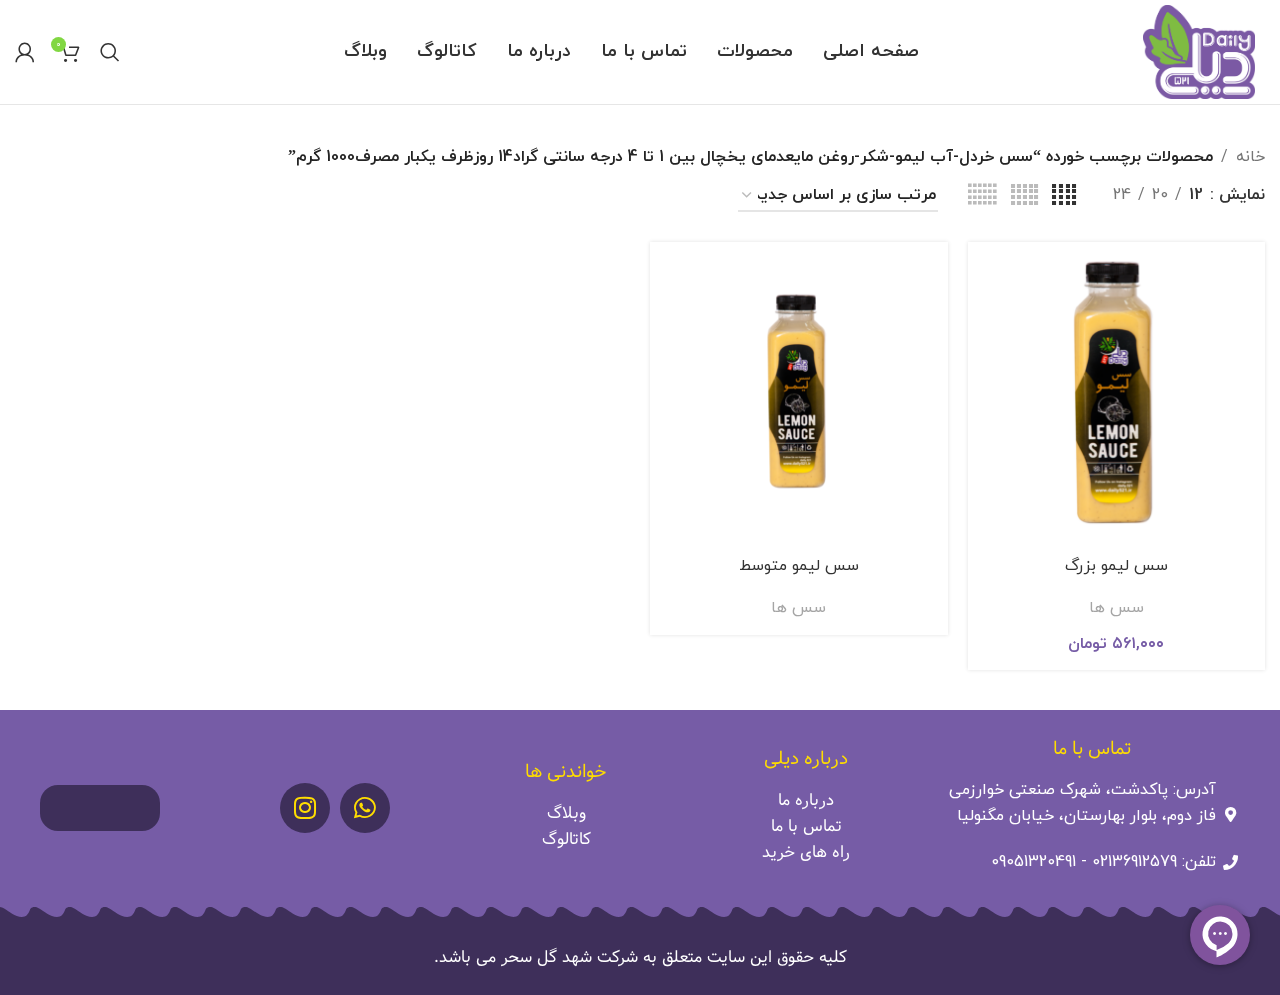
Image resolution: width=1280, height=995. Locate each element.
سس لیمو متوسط (799, 566)
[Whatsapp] (365, 808)
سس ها (1116, 608)
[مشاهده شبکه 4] (1064, 196)
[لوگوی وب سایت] (1199, 51)
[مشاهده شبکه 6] (982, 196)
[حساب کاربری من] (25, 52)
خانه (1250, 157)
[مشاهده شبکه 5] (1024, 196)
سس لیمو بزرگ (1116, 566)
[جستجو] (110, 52)
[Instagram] (305, 808)
